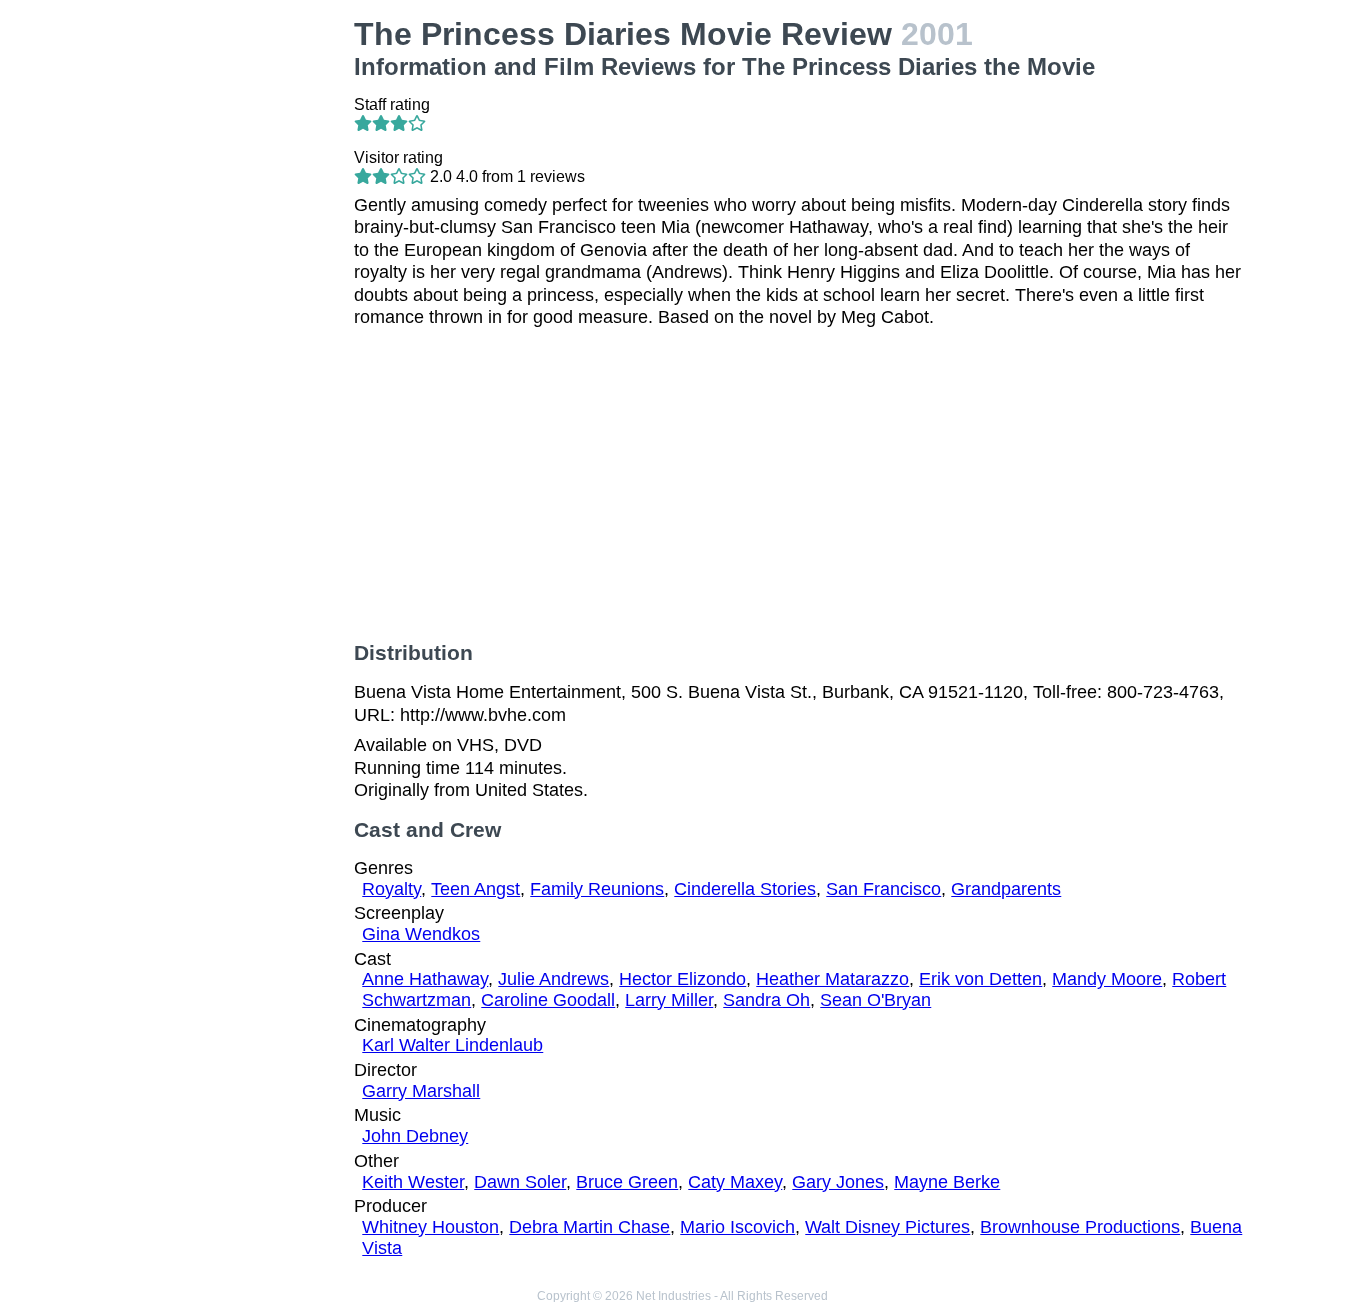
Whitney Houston (430, 1227)
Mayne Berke (947, 1182)
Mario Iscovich (737, 1227)
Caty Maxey (735, 1182)
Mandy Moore (1107, 979)
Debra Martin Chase (589, 1227)
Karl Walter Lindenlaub (452, 1045)
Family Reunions (597, 889)
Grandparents (1006, 889)
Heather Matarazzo (832, 979)
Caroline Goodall (548, 1000)
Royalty (391, 889)
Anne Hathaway (425, 979)
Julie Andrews (553, 979)
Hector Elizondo (682, 979)
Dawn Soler (520, 1182)
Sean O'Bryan (875, 1000)
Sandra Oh (766, 1000)
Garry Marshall (421, 1091)
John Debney (415, 1136)
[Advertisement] (238, 316)
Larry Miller (669, 1000)
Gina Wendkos (421, 934)
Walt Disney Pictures (887, 1227)
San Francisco (883, 889)
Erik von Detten (980, 979)
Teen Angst (475, 889)
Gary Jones (838, 1182)
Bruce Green (627, 1182)
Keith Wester (413, 1182)
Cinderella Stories (745, 889)
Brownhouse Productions (1080, 1227)
